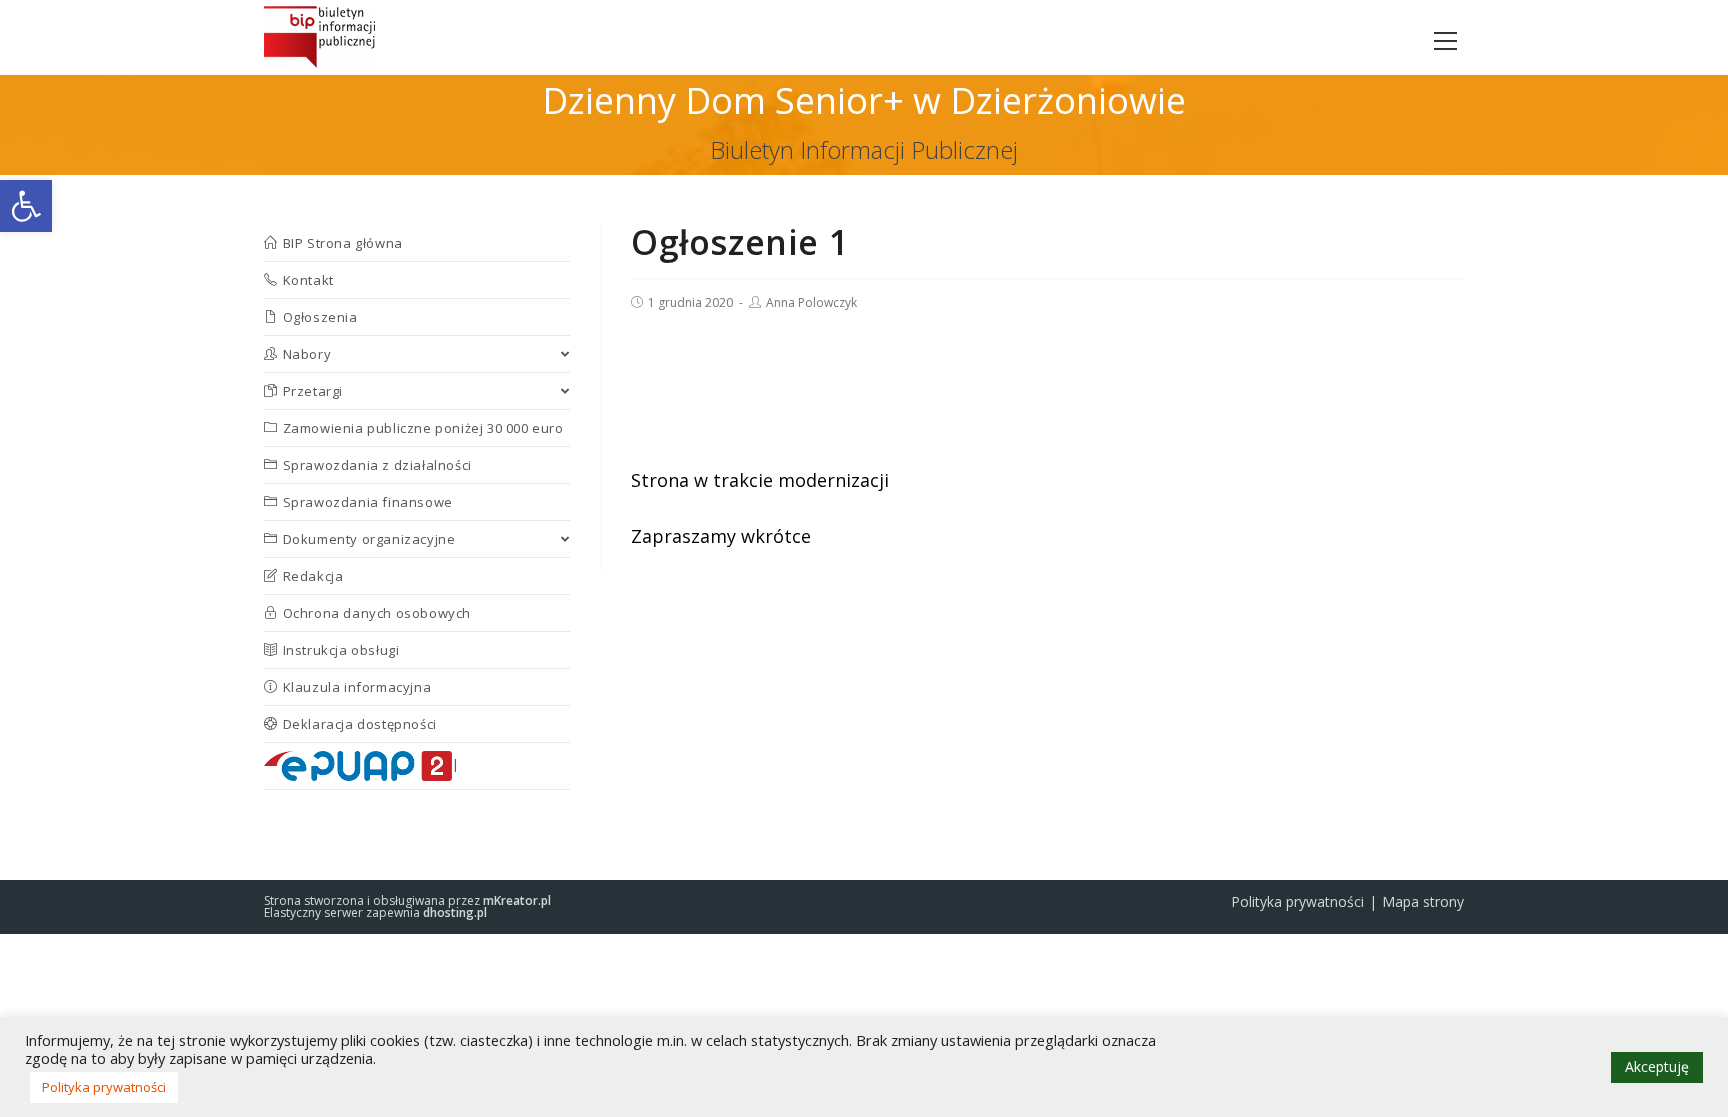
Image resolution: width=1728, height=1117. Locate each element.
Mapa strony (1423, 901)
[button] (26, 206)
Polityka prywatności (1297, 901)
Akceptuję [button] (1657, 1066)
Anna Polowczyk (811, 302)
